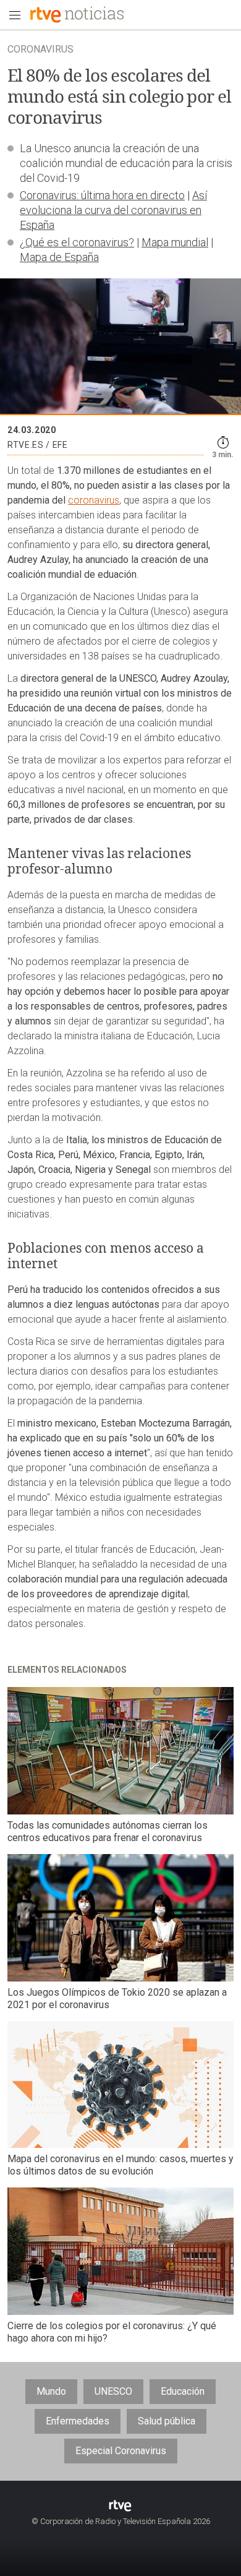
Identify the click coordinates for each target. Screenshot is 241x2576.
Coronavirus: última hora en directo (102, 195)
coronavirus (94, 500)
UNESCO (113, 2391)
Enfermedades (78, 2421)
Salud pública (167, 2421)
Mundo (51, 2391)
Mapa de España (59, 257)
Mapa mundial (175, 242)
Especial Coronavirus (121, 2451)
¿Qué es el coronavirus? (77, 242)
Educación (183, 2391)
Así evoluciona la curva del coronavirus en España (113, 210)
